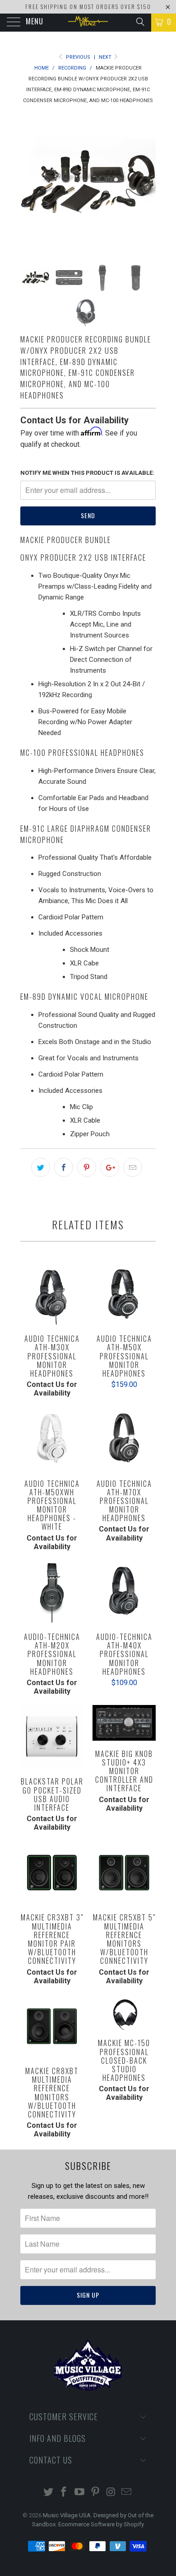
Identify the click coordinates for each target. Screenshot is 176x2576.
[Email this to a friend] (133, 1167)
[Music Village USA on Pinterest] (96, 2493)
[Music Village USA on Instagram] (111, 2493)
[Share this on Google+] (110, 1167)
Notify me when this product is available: (87, 473)
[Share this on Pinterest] (87, 1167)
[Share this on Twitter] (41, 1167)
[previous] (29, 183)
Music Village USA (67, 2515)
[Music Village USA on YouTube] (80, 2493)
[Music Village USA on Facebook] (64, 2493)
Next (106, 57)
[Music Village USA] (88, 23)
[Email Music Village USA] (127, 2493)
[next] (147, 183)
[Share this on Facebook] (64, 1167)
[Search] (140, 22)
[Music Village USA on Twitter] (48, 2493)
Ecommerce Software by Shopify (101, 2524)
